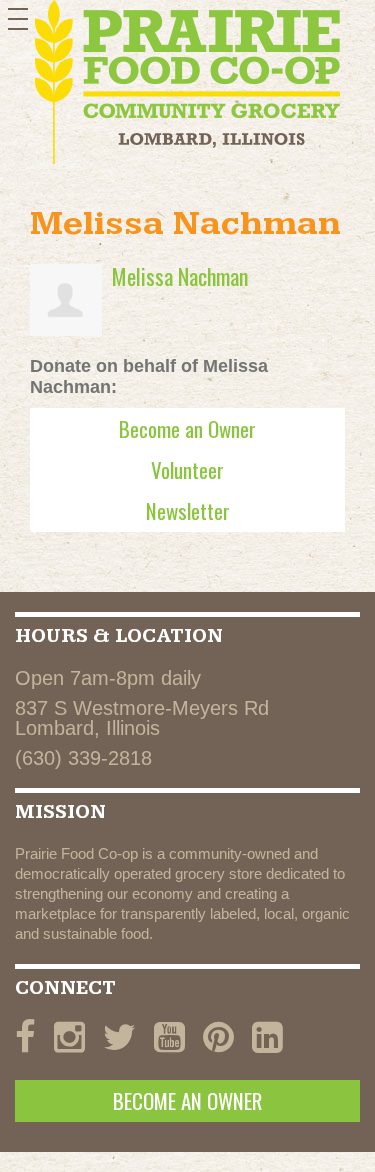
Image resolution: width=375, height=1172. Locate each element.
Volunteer (187, 469)
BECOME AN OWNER (187, 1100)
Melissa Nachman (180, 276)
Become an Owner (187, 428)
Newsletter (188, 510)
